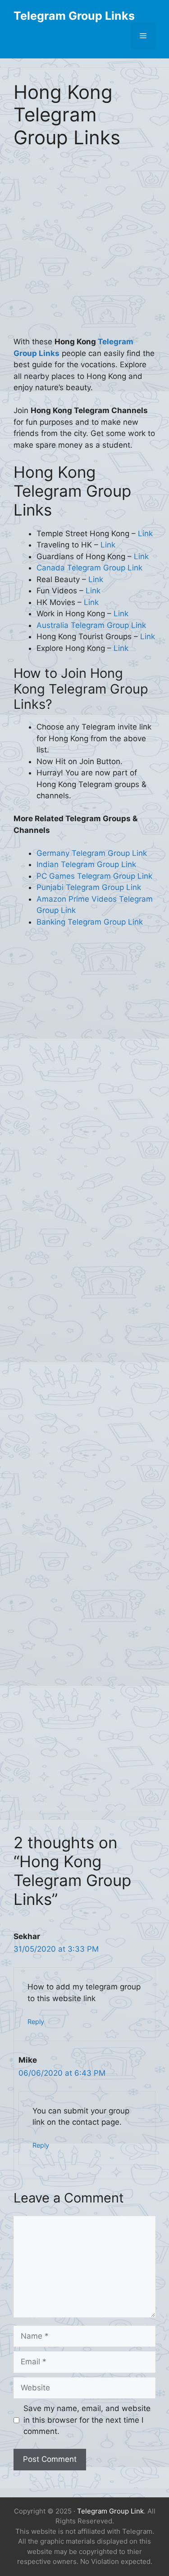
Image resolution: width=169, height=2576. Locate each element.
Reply (36, 2022)
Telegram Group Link (110, 2511)
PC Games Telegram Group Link (94, 876)
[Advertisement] (84, 248)
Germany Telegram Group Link (92, 853)
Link (145, 534)
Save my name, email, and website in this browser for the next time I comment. (87, 2420)
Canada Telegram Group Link (89, 568)
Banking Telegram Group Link (90, 922)
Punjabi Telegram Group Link (89, 887)
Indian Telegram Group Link (86, 864)
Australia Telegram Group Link (91, 625)
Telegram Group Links (74, 16)
